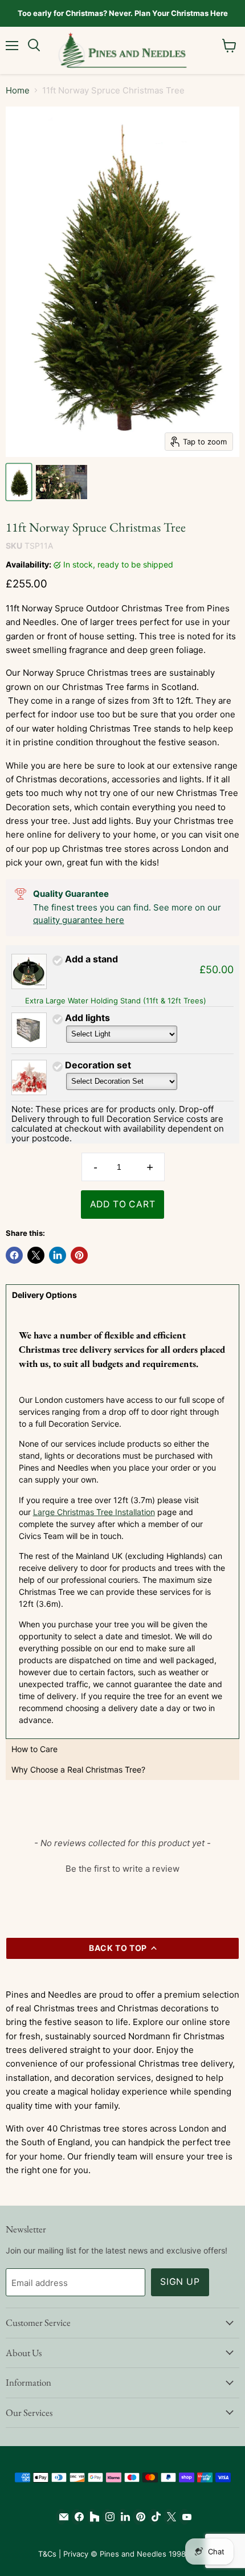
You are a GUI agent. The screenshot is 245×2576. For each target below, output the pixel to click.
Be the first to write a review (122, 1869)
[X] (169, 2517)
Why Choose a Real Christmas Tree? (78, 1769)
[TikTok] (154, 2517)
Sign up (180, 2282)
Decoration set (98, 1065)
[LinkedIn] (123, 2517)
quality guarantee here (79, 920)
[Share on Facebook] (14, 1255)
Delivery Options (44, 1295)
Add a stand (91, 959)
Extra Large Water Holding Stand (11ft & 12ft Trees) (116, 1001)
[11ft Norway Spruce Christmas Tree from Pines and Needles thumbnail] (19, 482)
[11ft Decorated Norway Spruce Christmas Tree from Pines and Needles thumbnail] (62, 482)
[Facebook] (77, 2517)
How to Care (34, 1749)
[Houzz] (92, 2517)
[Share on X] (36, 1255)
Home (18, 90)
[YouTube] (184, 2517)
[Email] (61, 2517)
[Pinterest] (138, 2517)
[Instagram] (107, 2517)
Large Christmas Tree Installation (94, 1512)
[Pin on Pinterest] (79, 1255)
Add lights (87, 1018)
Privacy (76, 2554)
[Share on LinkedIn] (58, 1255)
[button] (122, 1867)
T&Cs (47, 2554)
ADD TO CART (123, 1204)
